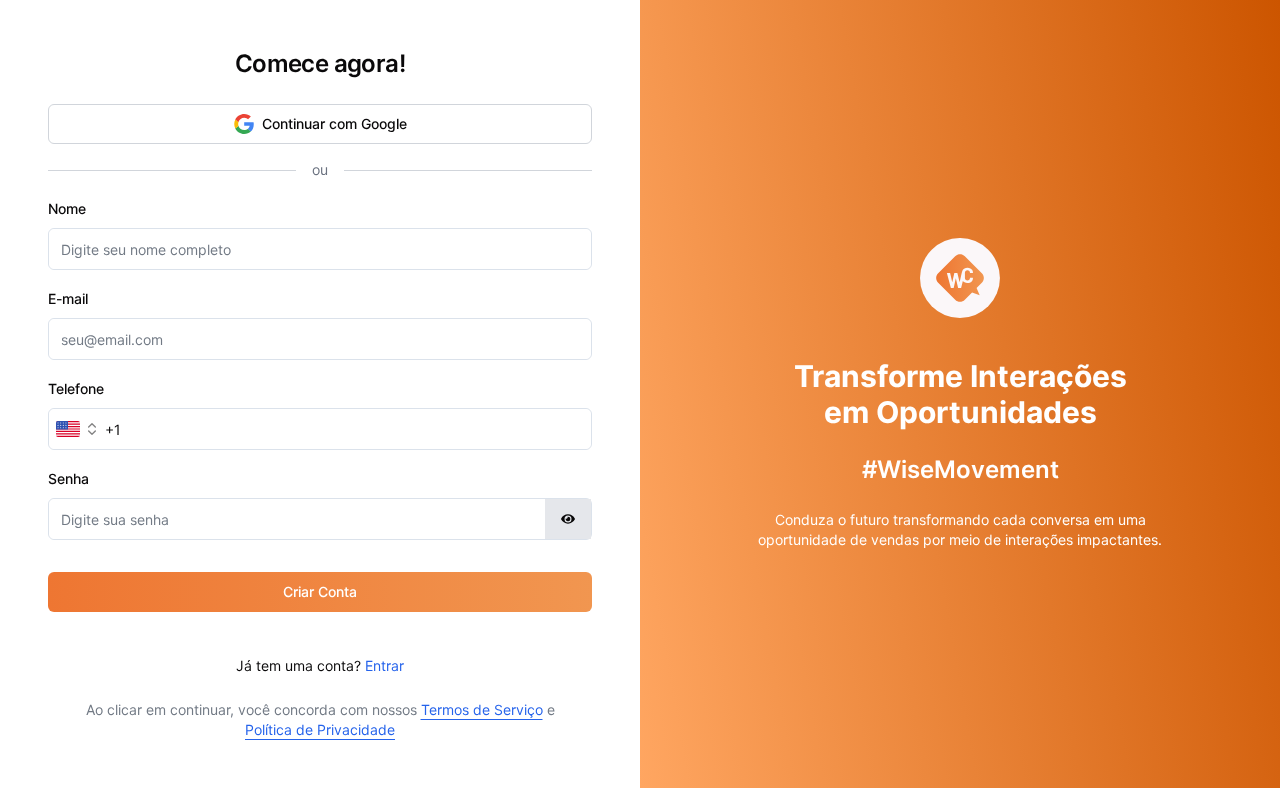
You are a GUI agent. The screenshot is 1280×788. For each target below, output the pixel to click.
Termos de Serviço (482, 709)
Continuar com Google (334, 123)
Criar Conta (320, 591)
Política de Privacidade (320, 729)
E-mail (68, 298)
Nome (67, 208)
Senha (68, 478)
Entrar (384, 665)
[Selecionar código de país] (78, 429)
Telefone (76, 388)
